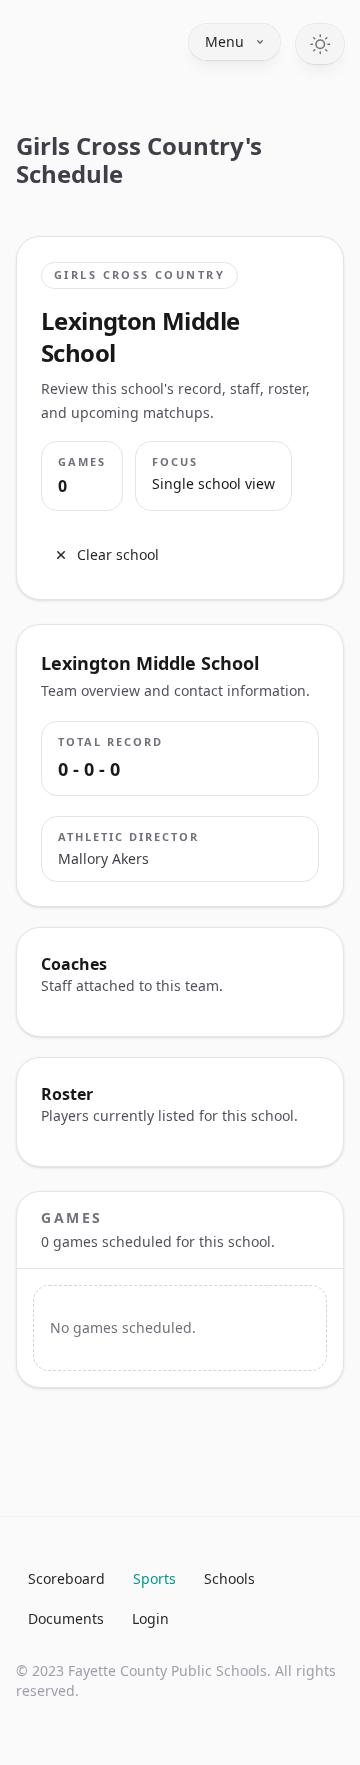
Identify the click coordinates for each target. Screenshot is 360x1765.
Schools (229, 1578)
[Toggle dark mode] (320, 44)
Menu (224, 41)
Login (150, 1618)
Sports (154, 1578)
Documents (66, 1618)
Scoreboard (66, 1578)
